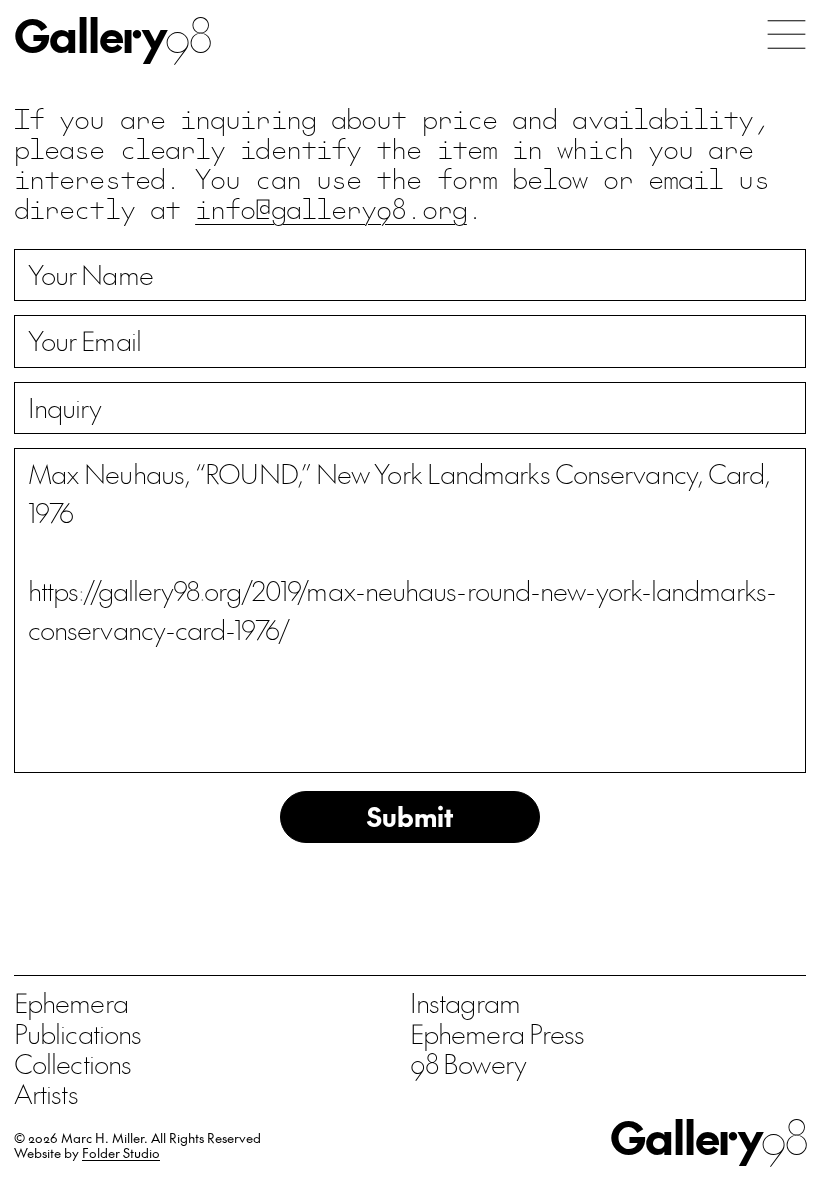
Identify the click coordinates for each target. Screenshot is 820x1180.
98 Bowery (468, 1063)
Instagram (465, 1002)
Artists (46, 1093)
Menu (786, 34)
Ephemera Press (497, 1033)
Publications (77, 1033)
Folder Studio (121, 1152)
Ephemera (71, 1002)
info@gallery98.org (331, 207)
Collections (72, 1063)
